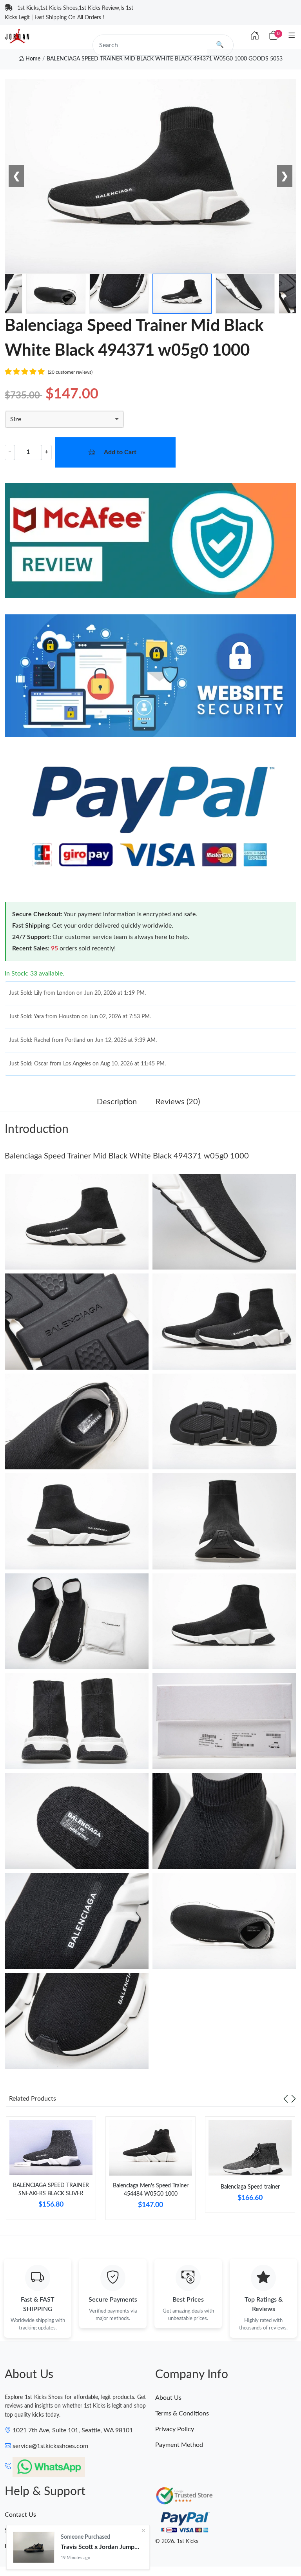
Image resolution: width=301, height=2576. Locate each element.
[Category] (292, 36)
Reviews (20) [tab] (178, 1102)
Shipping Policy (26, 2530)
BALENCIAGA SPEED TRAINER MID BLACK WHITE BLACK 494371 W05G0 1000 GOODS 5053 (165, 59)
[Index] (255, 36)
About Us (168, 2398)
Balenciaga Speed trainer (250, 2187)
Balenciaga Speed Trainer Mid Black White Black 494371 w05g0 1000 (127, 1156)
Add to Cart (120, 452)
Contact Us (20, 2515)
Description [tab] (117, 1102)
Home (32, 59)
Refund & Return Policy (37, 2546)
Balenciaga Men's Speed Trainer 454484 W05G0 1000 (151, 2190)
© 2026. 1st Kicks (177, 2541)
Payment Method (179, 2445)
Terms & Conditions (182, 2413)
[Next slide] (294, 2099)
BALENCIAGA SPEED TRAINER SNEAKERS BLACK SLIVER (51, 2190)
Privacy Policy (175, 2429)
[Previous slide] (286, 2099)
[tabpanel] (51, 2171)
